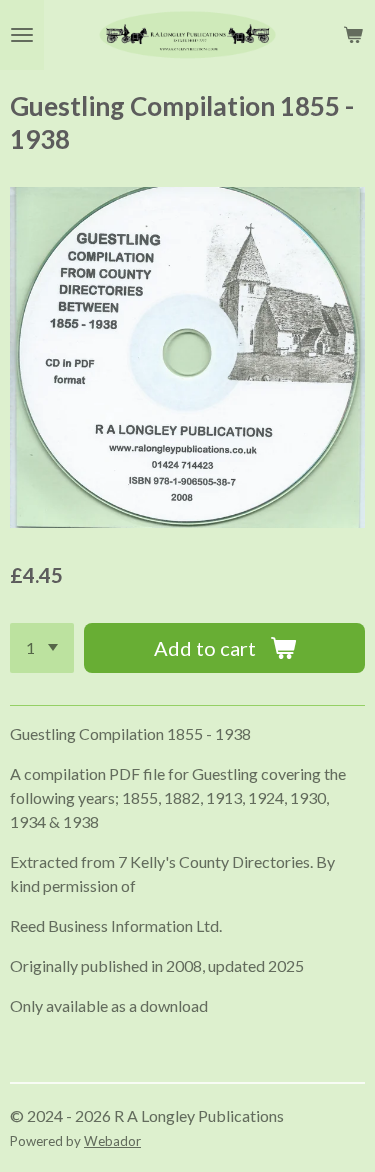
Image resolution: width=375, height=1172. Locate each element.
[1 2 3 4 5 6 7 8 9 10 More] (42, 648)
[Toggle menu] (22, 35)
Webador (112, 1141)
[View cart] (353, 35)
